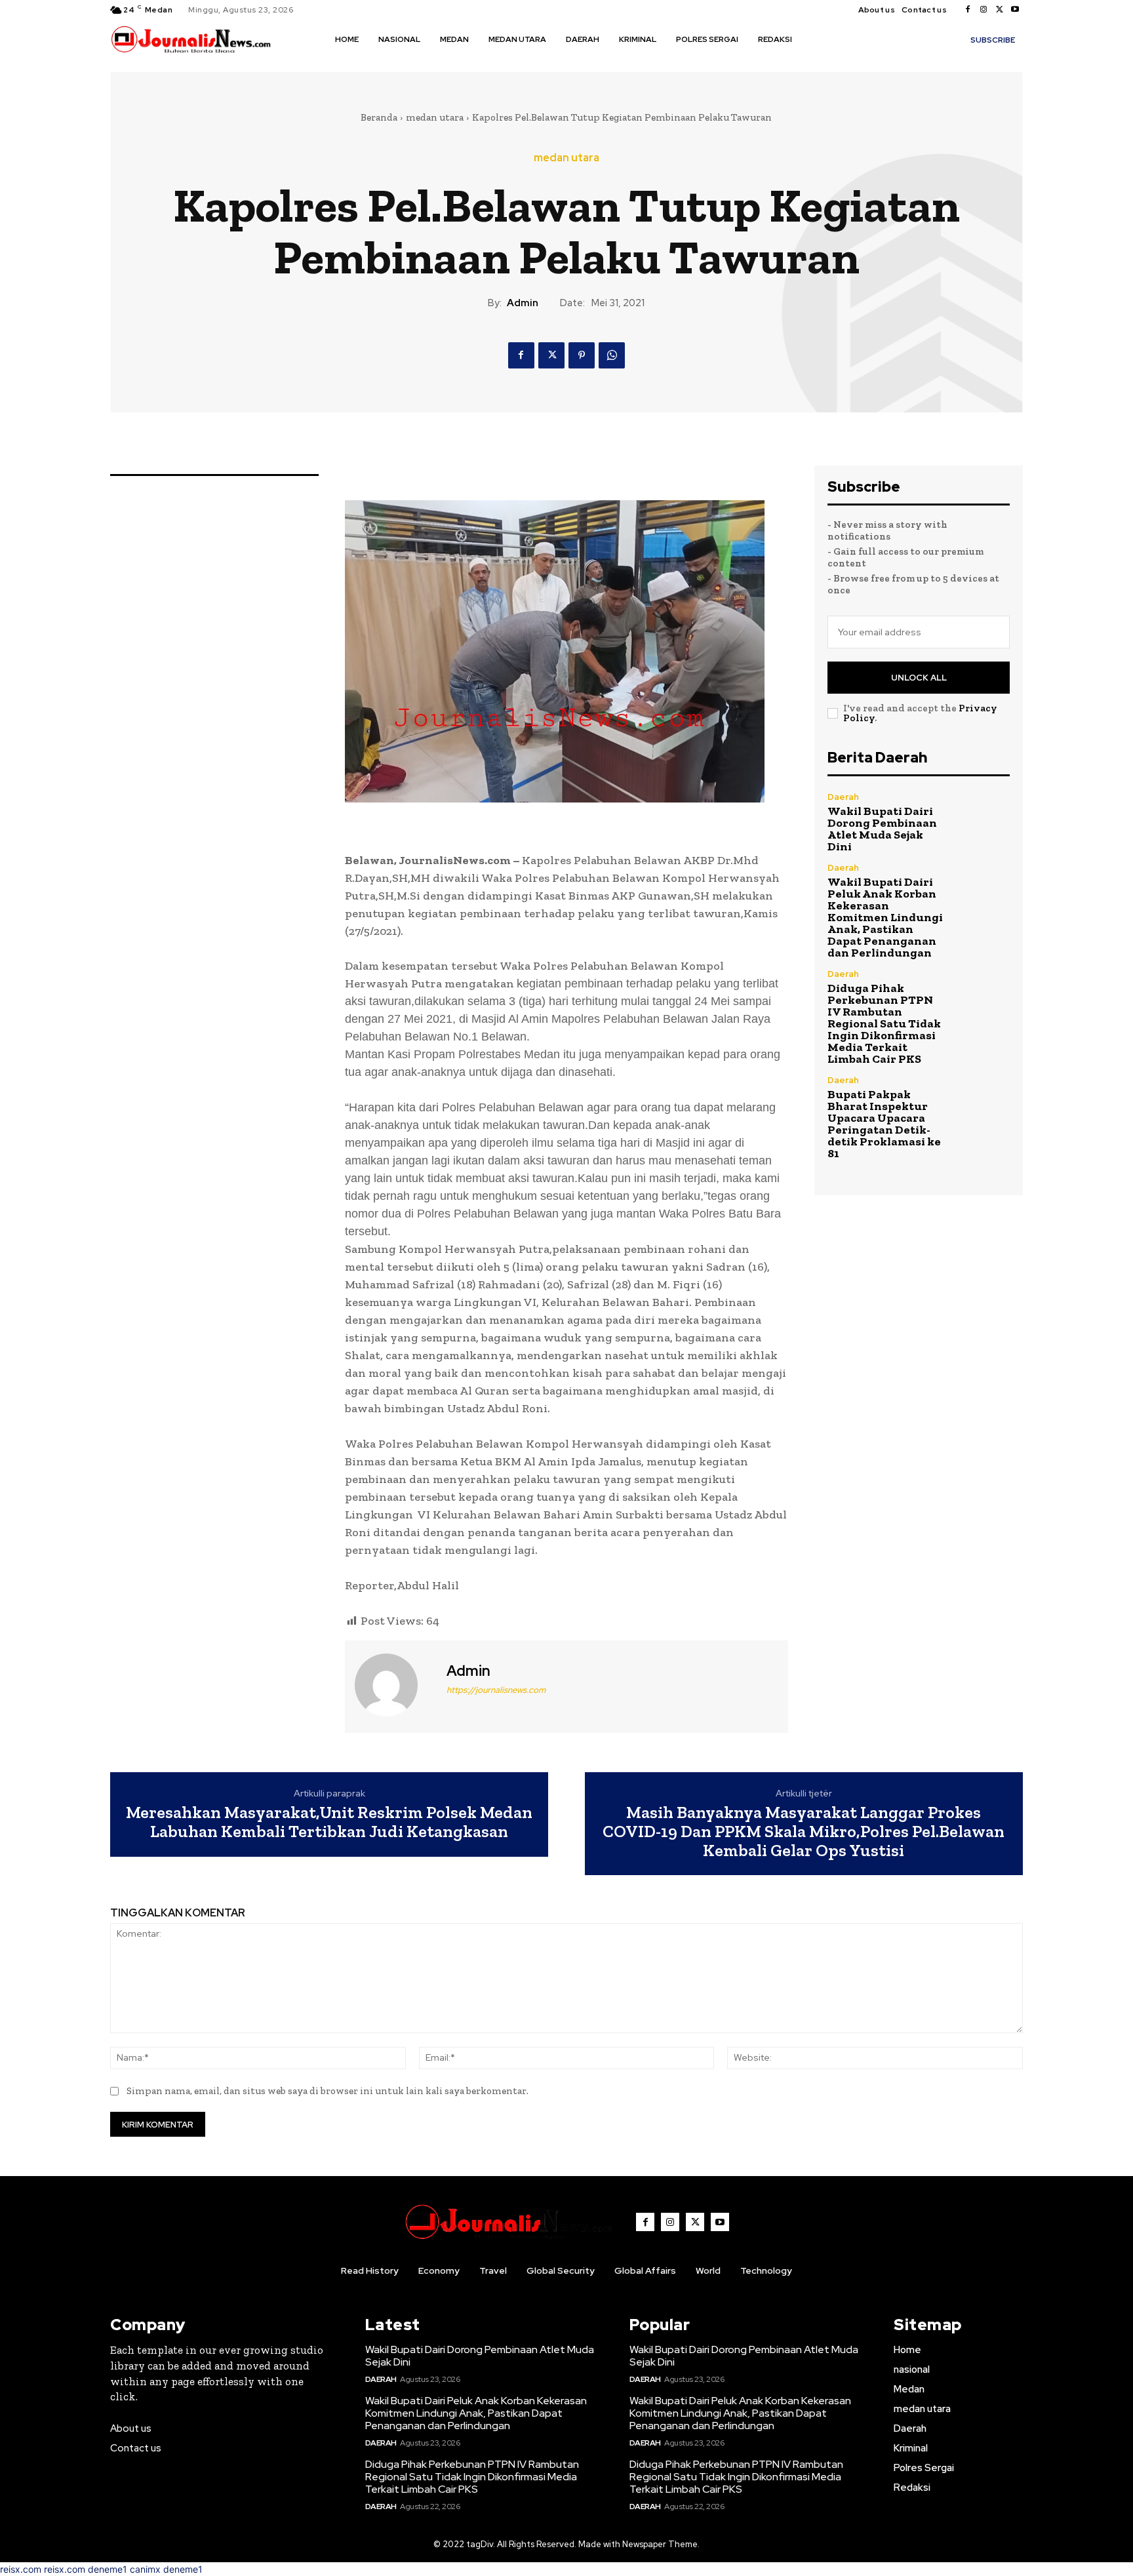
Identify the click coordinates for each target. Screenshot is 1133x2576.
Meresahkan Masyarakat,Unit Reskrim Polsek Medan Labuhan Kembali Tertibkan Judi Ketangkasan (329, 1822)
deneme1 (108, 2569)
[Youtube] (1015, 10)
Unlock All (919, 678)
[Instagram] (984, 10)
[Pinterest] (582, 355)
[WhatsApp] (612, 355)
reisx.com (21, 2569)
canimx (145, 2569)
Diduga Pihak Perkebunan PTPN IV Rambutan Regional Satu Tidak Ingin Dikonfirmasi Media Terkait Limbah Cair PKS (884, 1023)
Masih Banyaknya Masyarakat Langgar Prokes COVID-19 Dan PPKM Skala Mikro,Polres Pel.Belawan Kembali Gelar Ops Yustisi (804, 1831)
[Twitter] (999, 10)
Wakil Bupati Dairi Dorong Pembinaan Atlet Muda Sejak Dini (882, 829)
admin (523, 303)
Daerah (843, 797)
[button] (821, 39)
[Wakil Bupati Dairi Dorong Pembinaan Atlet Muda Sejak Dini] (983, 820)
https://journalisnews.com (496, 1690)
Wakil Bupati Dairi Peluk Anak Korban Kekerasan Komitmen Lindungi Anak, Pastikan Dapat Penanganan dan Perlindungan (885, 917)
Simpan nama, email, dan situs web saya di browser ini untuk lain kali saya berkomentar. (328, 2091)
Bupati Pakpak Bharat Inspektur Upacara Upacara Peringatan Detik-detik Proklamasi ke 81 (884, 1124)
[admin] (394, 1685)
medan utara (435, 117)
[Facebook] (968, 10)
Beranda (379, 117)
